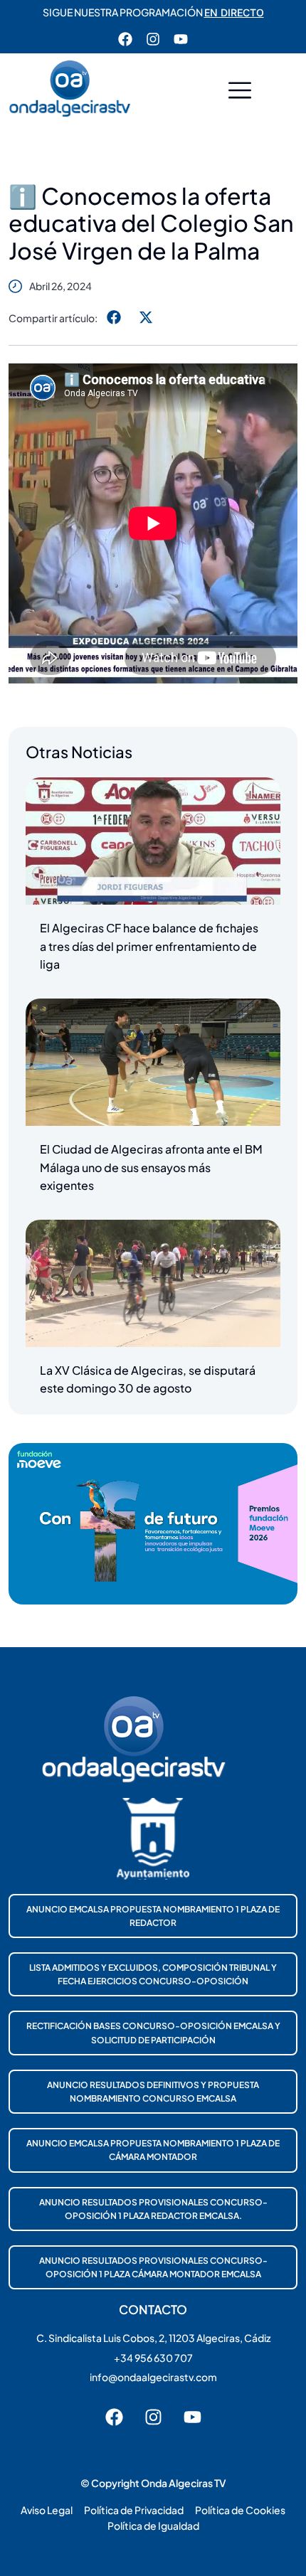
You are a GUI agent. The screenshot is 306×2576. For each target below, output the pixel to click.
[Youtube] (181, 39)
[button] (240, 92)
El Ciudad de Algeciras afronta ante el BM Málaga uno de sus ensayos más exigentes (151, 1167)
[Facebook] (125, 39)
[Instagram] (153, 39)
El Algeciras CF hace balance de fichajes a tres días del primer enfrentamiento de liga (149, 946)
